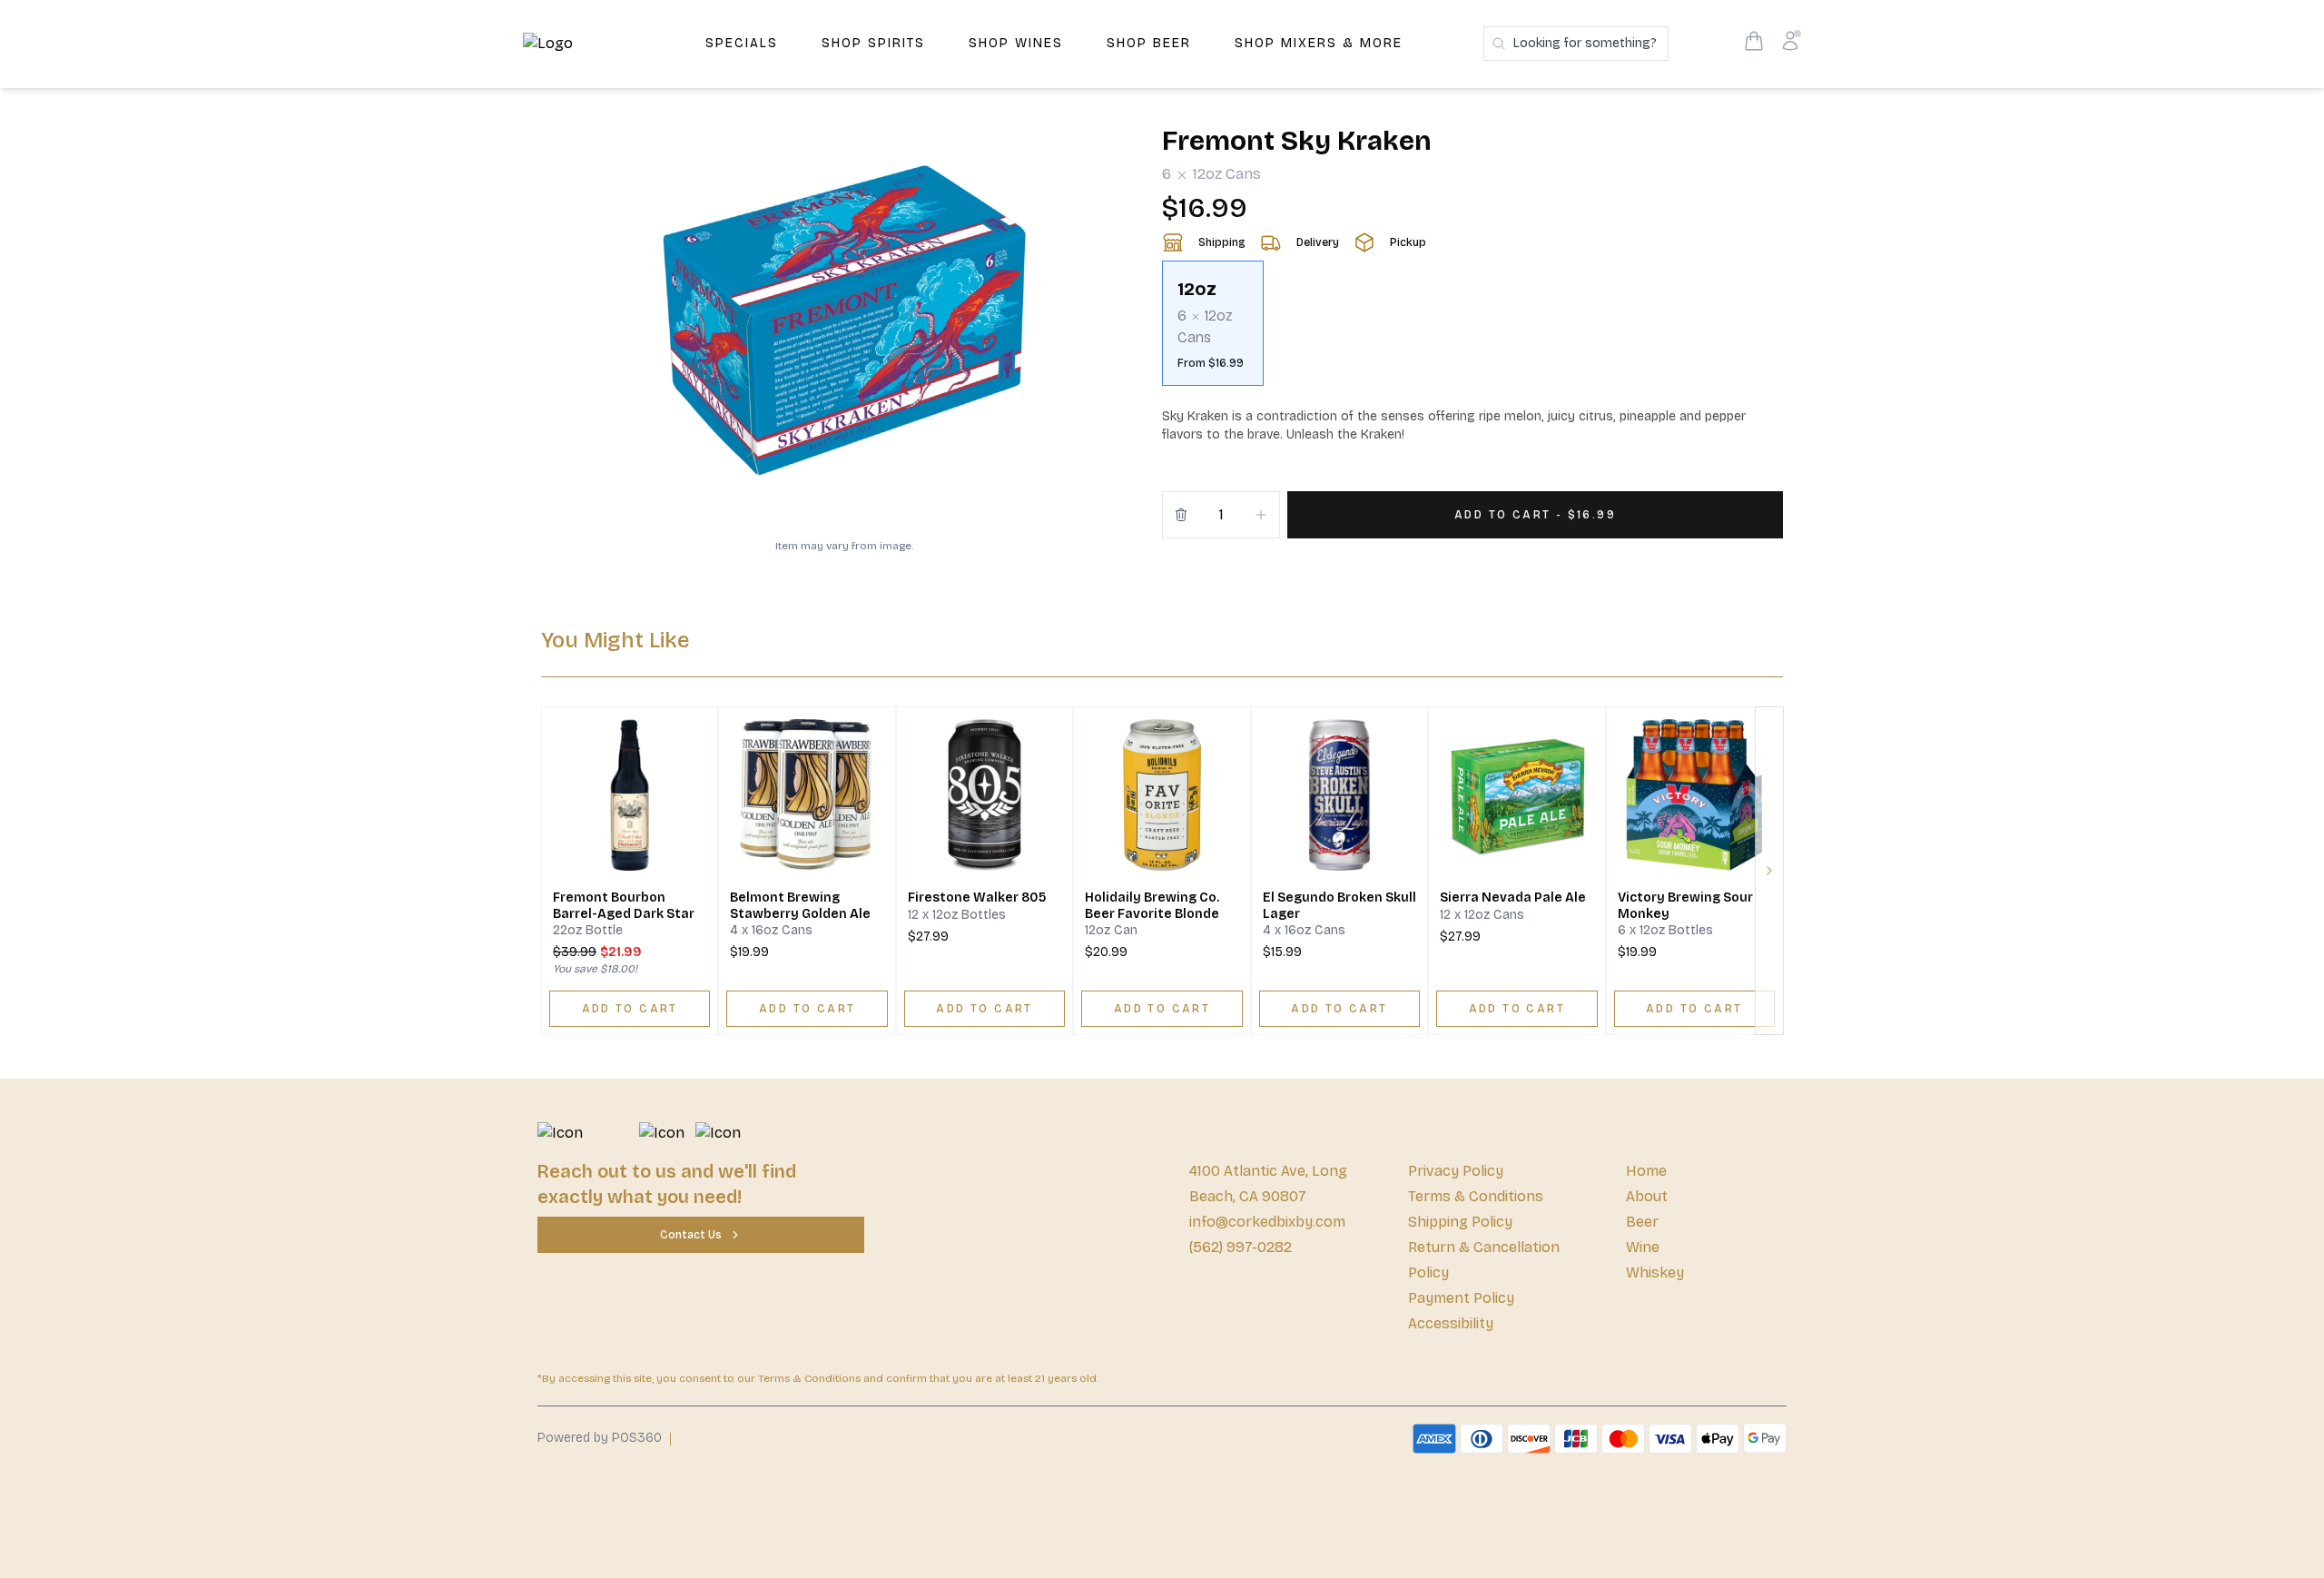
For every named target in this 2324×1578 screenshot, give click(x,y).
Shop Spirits (873, 43)
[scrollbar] (1472, 330)
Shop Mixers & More (1319, 43)
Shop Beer (1149, 43)
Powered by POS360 (600, 1438)
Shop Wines (1016, 43)
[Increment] (1261, 515)
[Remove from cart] (1181, 515)
